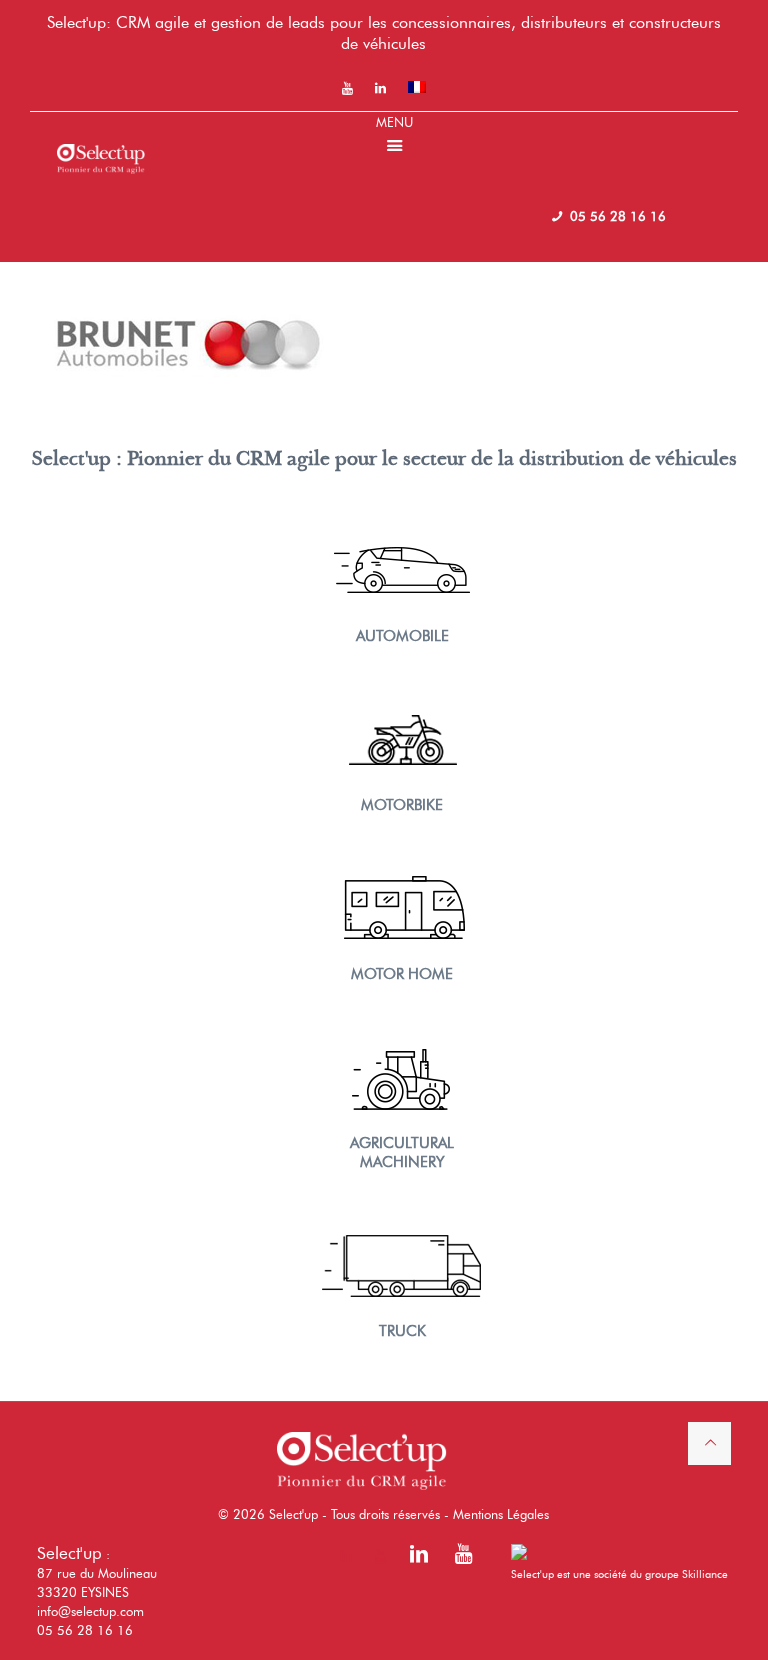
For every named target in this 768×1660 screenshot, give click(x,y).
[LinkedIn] (419, 1557)
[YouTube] (463, 1557)
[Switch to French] (417, 87)
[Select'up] (101, 142)
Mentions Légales (501, 1514)
